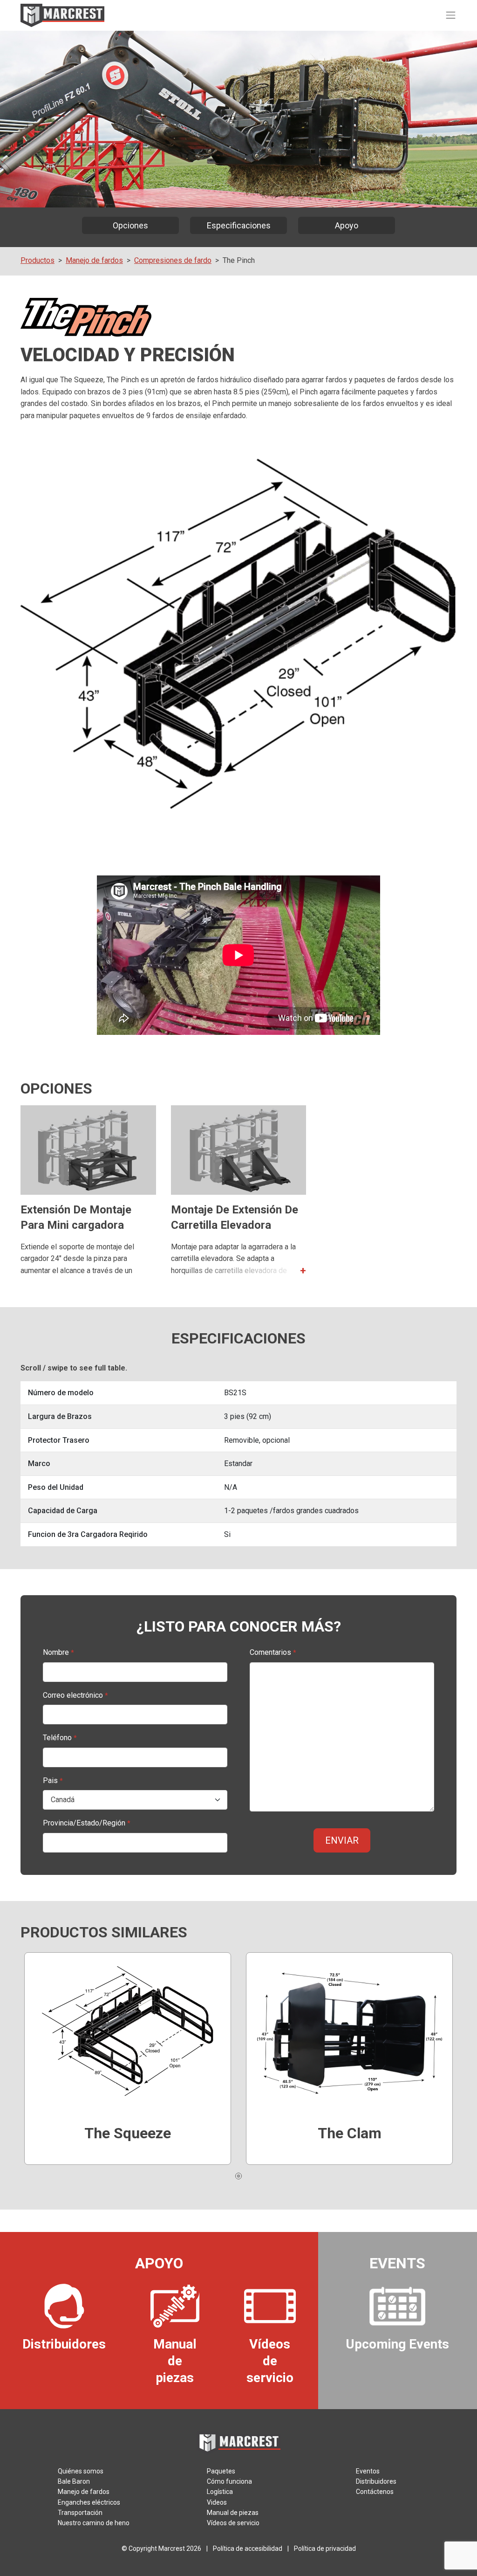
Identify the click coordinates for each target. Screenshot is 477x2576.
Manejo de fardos (94, 260)
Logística (220, 2492)
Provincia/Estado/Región (87, 1823)
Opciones (130, 225)
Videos (217, 2502)
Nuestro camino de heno (94, 2523)
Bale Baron (74, 2481)
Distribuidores (376, 2481)
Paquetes (221, 2471)
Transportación (80, 2513)
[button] (239, 1269)
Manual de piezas (233, 2513)
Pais (53, 1780)
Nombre (58, 1652)
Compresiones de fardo (173, 260)
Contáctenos (375, 2492)
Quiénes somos (81, 2471)
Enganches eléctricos (89, 2502)
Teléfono (60, 1738)
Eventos (368, 2471)
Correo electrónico (75, 1695)
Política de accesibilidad (248, 2548)
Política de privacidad (325, 2548)
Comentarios (273, 1652)
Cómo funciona (229, 2481)
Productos (37, 260)
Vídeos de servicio (233, 2523)
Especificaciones (239, 225)
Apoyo (347, 225)
